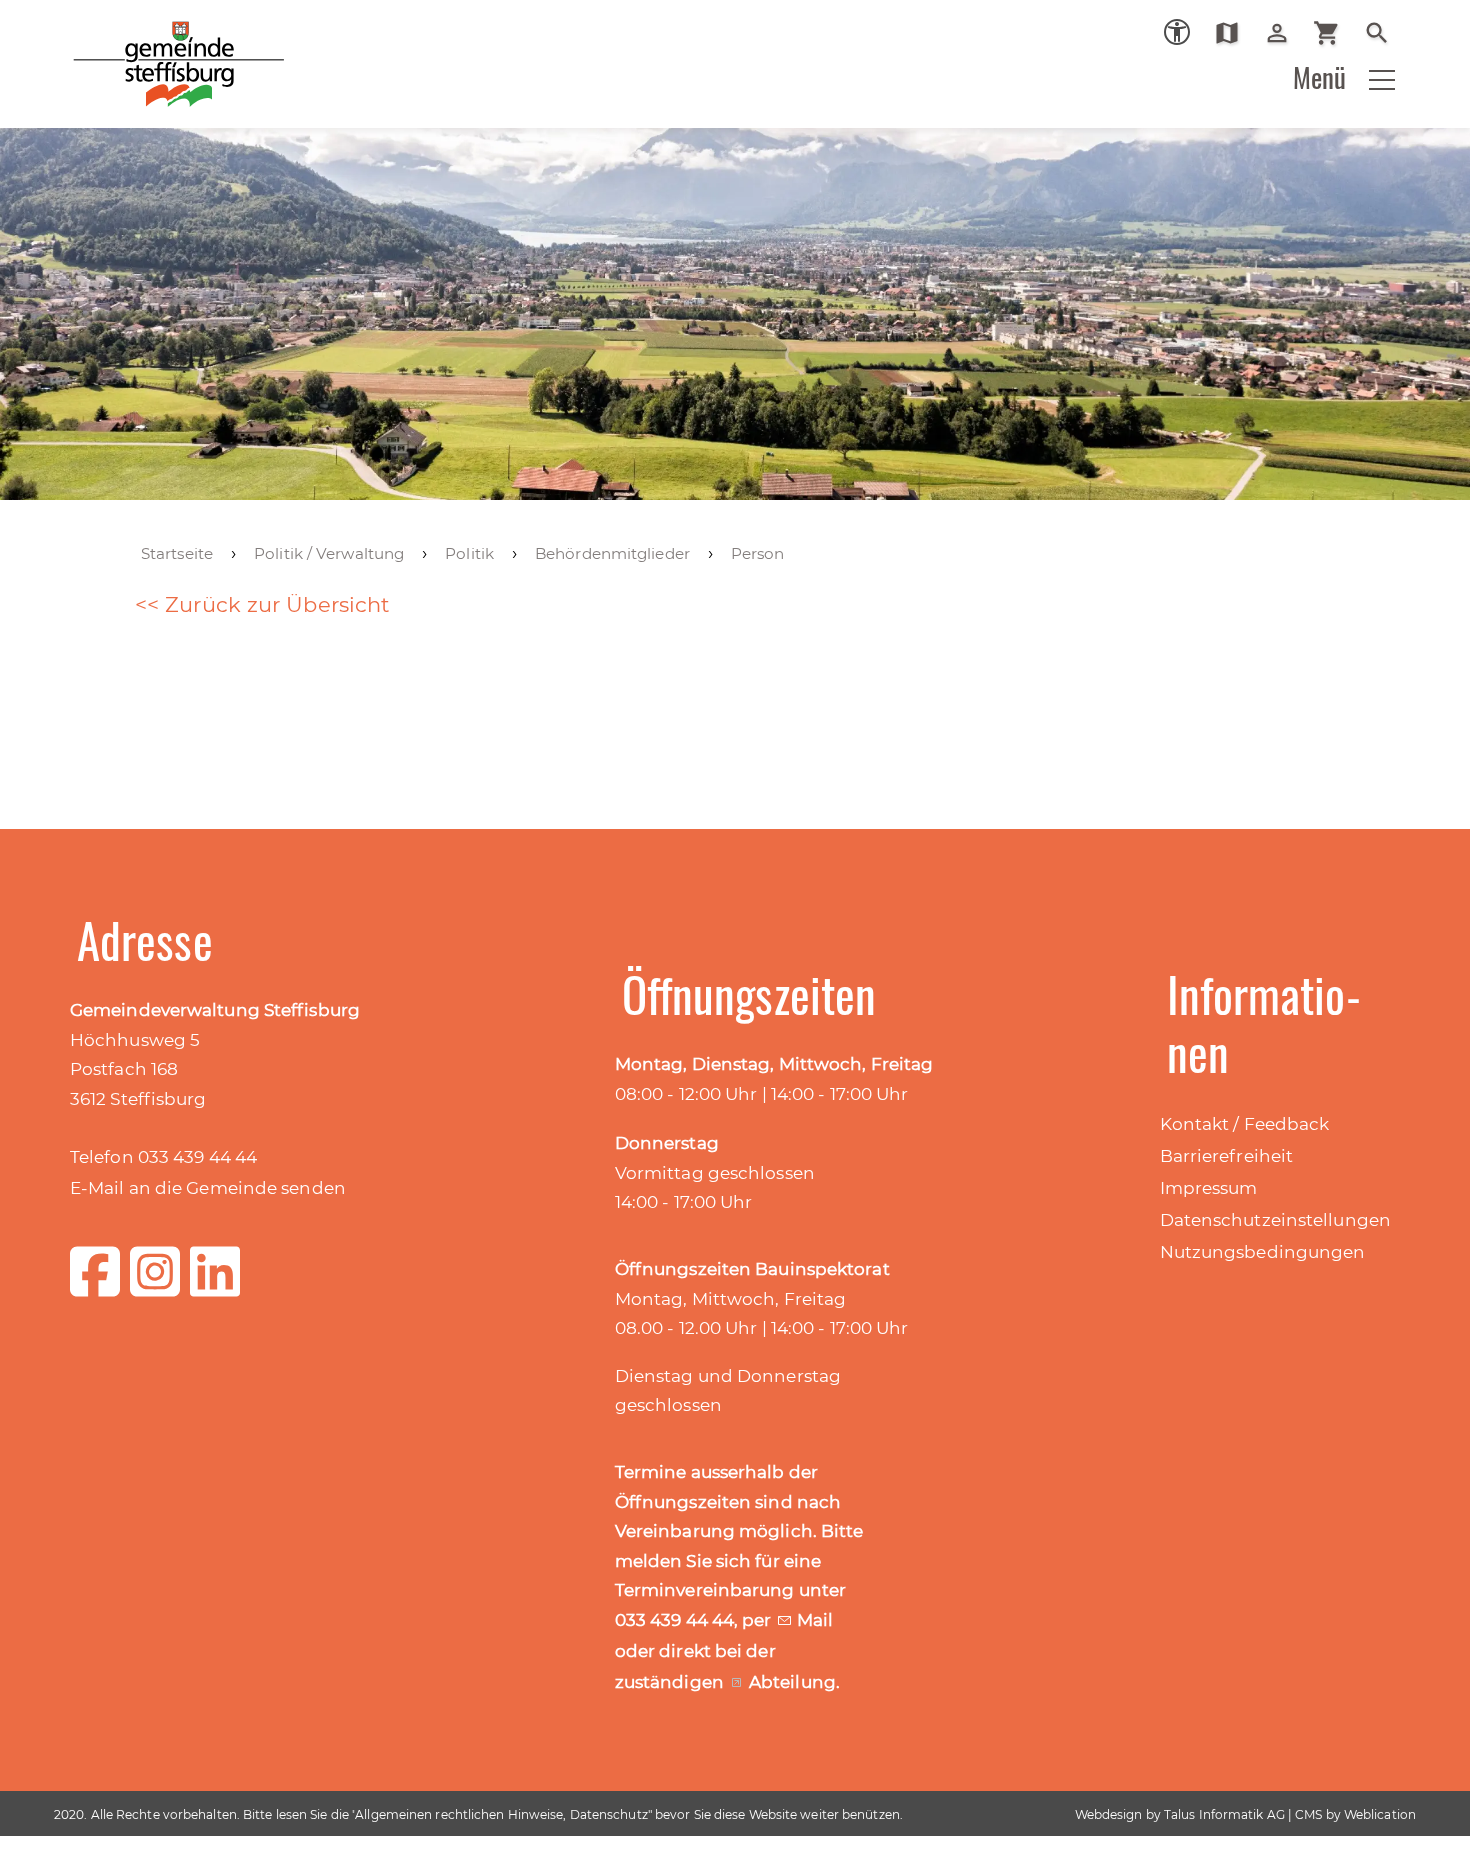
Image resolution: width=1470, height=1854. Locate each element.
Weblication (1380, 1814)
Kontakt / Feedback (1245, 1124)
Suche (1384, 33)
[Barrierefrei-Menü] (1177, 32)
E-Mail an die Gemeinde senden (208, 1188)
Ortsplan (1234, 33)
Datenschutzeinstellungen (1275, 1220)
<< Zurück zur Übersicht (262, 604)
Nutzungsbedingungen (1263, 1252)
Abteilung (792, 1682)
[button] (1382, 80)
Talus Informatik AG (1224, 1814)
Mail (815, 1620)
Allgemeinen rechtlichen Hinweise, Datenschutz (501, 1814)
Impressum (1209, 1188)
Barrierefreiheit (1227, 1156)
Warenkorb (1334, 33)
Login (1284, 33)
